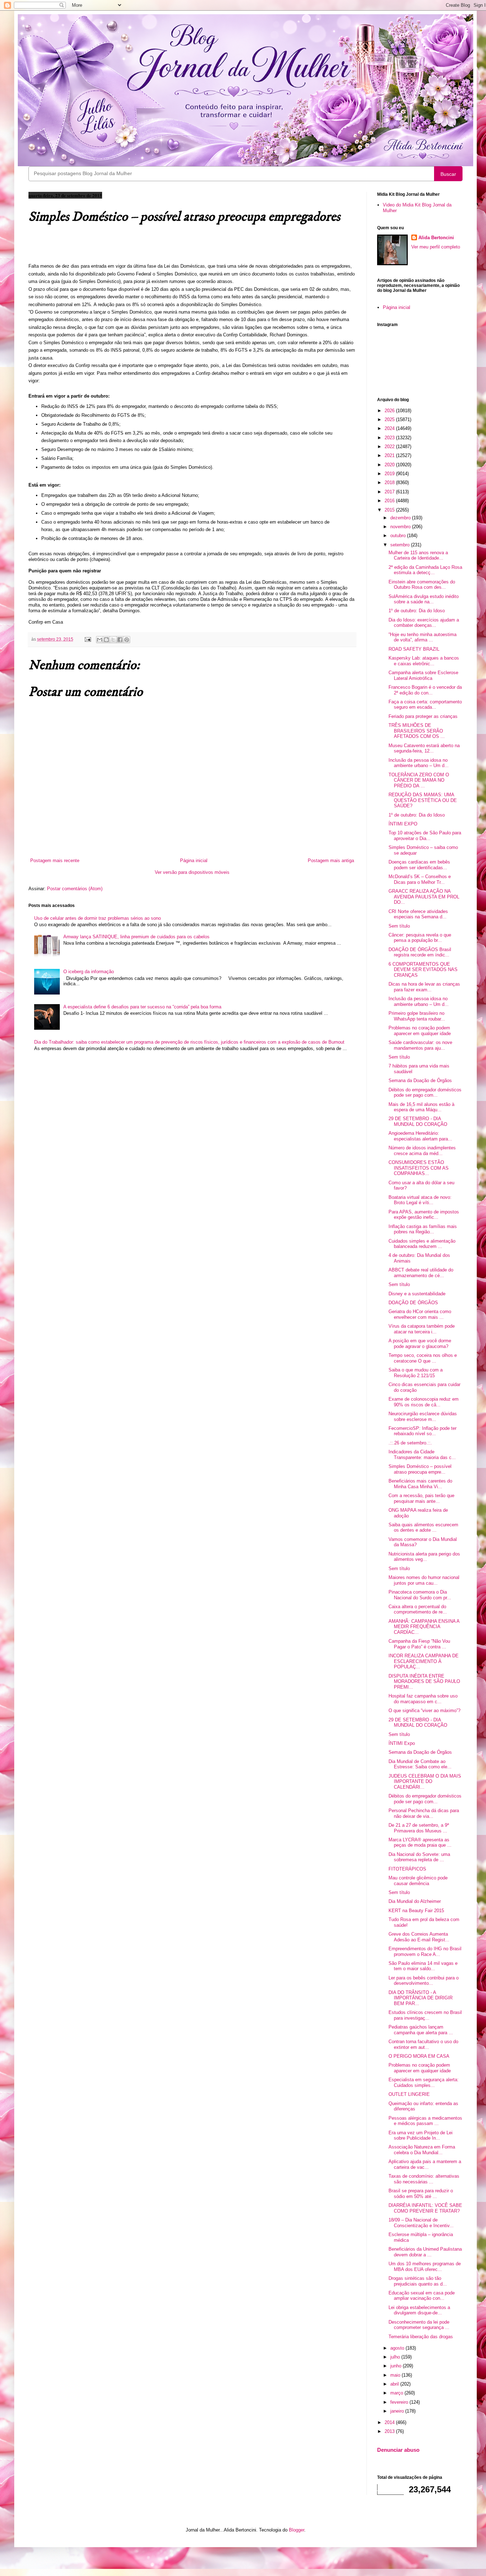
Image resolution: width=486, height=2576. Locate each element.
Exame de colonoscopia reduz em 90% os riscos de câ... (424, 1402)
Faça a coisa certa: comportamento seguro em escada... (425, 705)
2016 (390, 501)
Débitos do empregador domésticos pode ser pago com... (425, 1093)
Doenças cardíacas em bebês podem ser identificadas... (419, 865)
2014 (390, 2422)
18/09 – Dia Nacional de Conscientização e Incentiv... (421, 2223)
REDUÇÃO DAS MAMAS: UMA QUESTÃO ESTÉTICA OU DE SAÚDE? (423, 800)
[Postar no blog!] (106, 640)
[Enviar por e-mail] (100, 640)
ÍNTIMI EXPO (403, 824)
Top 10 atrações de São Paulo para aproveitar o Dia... (425, 836)
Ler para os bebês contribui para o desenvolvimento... (424, 1981)
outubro (399, 536)
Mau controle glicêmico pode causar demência (418, 1881)
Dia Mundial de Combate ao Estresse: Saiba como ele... (420, 1764)
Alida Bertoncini (436, 238)
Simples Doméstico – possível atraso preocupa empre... (420, 1469)
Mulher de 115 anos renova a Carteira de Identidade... (418, 555)
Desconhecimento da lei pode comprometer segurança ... (419, 2325)
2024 (390, 428)
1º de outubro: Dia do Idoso (417, 611)
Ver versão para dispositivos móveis (192, 872)
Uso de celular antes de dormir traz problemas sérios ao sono (97, 918)
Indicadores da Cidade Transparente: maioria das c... (422, 1455)
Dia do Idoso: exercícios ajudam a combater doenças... (424, 623)
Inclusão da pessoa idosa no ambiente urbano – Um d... (419, 763)
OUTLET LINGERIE (409, 2094)
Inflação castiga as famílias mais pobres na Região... (423, 1229)
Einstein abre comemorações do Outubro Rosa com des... (422, 585)
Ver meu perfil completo (436, 247)
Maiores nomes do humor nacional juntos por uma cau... (424, 1580)
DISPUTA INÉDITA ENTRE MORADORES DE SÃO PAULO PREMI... (424, 1682)
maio (396, 2375)
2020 (390, 465)
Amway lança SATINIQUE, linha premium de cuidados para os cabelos (136, 937)
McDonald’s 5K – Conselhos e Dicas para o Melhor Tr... (420, 879)
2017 (390, 492)
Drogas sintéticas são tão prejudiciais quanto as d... (418, 2281)
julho (396, 2357)
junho (397, 2366)
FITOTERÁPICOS (407, 1869)
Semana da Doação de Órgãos (420, 1080)
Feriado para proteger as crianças (423, 716)
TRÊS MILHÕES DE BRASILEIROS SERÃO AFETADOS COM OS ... (417, 731)
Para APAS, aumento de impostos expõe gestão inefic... (424, 1215)
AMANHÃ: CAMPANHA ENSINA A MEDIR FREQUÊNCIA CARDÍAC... (424, 1627)
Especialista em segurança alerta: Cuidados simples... (424, 2082)
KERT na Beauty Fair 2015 (416, 1911)
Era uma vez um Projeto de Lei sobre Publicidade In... (421, 2136)
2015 (390, 510)
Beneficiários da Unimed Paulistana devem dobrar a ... (425, 2252)
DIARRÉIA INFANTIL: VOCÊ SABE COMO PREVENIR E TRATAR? (425, 2208)
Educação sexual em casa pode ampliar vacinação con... (422, 2296)
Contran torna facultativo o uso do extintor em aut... (423, 2044)
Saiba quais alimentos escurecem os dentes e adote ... (423, 1528)
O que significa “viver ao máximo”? (424, 1711)
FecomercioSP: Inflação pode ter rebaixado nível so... (422, 1431)
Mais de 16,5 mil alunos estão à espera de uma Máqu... (421, 1107)
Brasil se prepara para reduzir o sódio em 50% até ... (421, 2194)
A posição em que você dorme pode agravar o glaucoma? (420, 1344)
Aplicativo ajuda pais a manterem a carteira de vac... (425, 2164)
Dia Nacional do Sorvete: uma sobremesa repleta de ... (419, 1857)
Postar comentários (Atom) (75, 889)
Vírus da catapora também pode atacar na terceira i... (422, 1329)
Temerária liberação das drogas (421, 2337)
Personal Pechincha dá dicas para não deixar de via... (424, 1813)
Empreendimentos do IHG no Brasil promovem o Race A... (425, 1951)
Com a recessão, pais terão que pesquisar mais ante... (421, 1498)
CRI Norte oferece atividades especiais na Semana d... (418, 914)
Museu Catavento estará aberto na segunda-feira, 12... (424, 748)
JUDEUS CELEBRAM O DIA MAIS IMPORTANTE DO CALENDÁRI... (425, 1782)
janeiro (398, 2411)
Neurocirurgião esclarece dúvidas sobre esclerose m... (423, 1416)
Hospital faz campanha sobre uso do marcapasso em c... (423, 1699)
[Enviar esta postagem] (87, 639)
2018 (390, 482)
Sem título (399, 926)
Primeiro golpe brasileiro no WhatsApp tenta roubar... (417, 1016)
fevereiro (400, 2402)
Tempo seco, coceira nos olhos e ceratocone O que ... (423, 1358)
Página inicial (194, 861)
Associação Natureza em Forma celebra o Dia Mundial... (422, 2150)
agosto (398, 2348)
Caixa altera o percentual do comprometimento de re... (418, 1609)
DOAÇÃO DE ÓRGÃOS (413, 1303)
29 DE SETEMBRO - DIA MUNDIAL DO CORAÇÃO (418, 1121)
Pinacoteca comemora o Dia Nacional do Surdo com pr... (420, 1595)
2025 (390, 419)
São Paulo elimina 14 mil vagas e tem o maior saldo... (423, 1966)
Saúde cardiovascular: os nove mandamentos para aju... (420, 1045)
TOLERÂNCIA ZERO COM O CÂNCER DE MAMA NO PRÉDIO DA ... (419, 780)
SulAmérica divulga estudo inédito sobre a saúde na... (424, 599)
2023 (390, 438)
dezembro (401, 518)
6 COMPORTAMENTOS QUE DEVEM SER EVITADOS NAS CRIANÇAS (423, 970)
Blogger (297, 2530)
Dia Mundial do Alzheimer (415, 1901)
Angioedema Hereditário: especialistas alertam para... (420, 1136)
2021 (390, 455)
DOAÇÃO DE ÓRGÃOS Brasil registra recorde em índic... (420, 952)
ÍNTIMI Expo (402, 1743)
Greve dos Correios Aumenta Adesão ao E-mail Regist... (419, 1937)
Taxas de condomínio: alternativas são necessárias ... (424, 2179)
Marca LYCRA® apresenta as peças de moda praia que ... (420, 1843)
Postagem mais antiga (331, 861)
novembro (401, 527)
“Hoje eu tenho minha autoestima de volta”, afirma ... (422, 637)
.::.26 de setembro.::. (410, 1443)
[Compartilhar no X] (113, 640)
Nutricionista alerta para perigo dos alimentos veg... (424, 1557)
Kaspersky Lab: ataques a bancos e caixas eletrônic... (424, 661)
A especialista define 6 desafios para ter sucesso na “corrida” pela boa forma (142, 1007)
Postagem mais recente (55, 861)
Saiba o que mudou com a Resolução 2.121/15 (416, 1373)
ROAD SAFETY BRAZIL (414, 649)
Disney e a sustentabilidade (417, 1294)
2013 (390, 2431)
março (397, 2393)
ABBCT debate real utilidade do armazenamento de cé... (421, 1273)
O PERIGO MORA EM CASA (419, 2056)
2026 (390, 411)
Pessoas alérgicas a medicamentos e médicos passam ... (425, 2121)
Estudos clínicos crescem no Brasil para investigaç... (425, 2015)
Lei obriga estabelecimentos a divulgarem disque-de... (419, 2310)
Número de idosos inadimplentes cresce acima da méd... (422, 1151)
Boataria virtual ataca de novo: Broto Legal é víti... (420, 1200)
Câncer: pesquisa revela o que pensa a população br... (420, 938)
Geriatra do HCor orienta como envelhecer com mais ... (420, 1314)
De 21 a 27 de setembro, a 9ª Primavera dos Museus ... (419, 1828)
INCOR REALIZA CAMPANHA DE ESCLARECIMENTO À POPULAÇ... (424, 1661)
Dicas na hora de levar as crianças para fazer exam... (424, 987)
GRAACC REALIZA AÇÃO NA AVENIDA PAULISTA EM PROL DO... (424, 897)
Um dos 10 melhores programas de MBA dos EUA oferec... (425, 2267)
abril (395, 2384)
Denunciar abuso (398, 2450)
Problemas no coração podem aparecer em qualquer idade (420, 1031)
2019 (390, 474)
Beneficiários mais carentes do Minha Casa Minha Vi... (420, 1484)
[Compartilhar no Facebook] (120, 640)
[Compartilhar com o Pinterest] (127, 640)
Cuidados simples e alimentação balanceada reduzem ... (422, 1244)
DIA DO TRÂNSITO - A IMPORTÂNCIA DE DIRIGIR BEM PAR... (421, 1998)
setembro (401, 545)
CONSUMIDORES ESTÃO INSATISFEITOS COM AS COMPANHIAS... (419, 1168)
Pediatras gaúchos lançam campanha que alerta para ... (421, 2030)
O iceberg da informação (89, 972)
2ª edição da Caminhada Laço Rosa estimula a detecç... (425, 570)
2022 (390, 447)
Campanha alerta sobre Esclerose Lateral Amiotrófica (423, 675)
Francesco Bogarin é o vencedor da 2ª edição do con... (425, 690)
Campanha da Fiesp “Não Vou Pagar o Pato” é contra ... (419, 1644)
